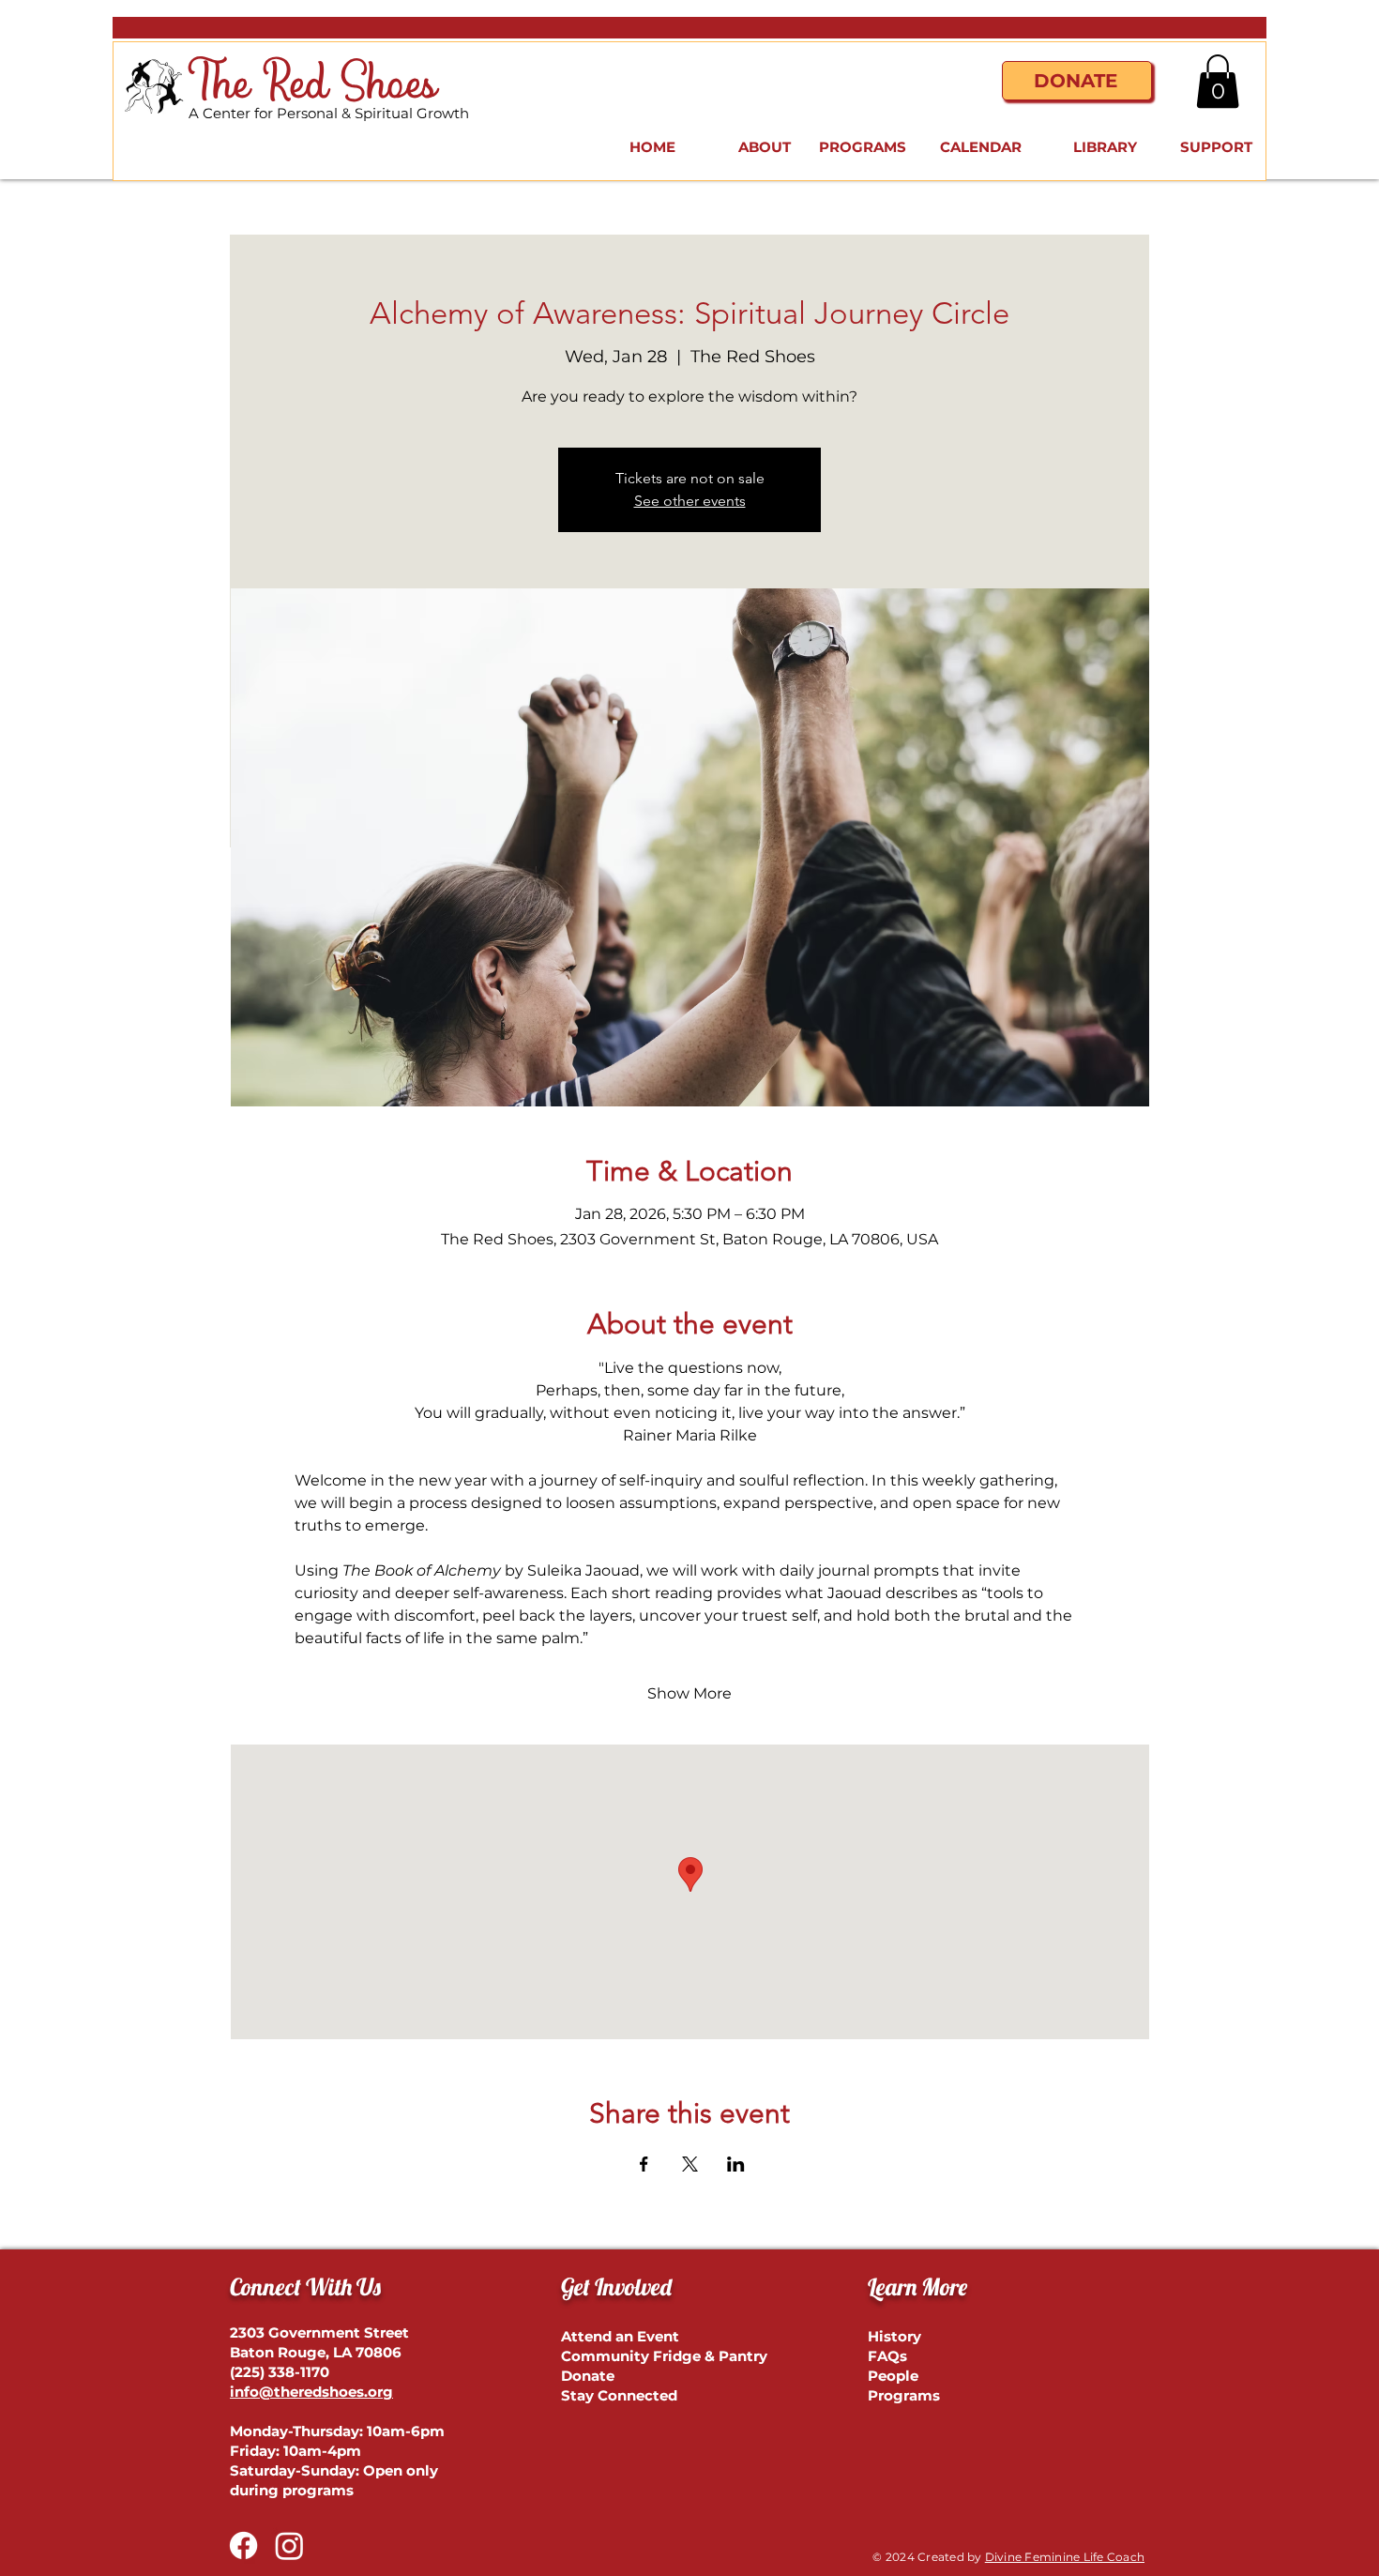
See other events (690, 501)
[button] (1218, 81)
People (893, 2376)
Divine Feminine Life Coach (1065, 2557)
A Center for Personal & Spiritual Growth (329, 113)
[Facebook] (243, 2546)
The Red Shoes (313, 85)
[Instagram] (289, 2546)
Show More (689, 1693)
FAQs (887, 2356)
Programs (904, 2395)
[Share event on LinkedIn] (736, 2164)
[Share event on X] (690, 2164)
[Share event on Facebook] (644, 2164)
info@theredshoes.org (311, 2392)
